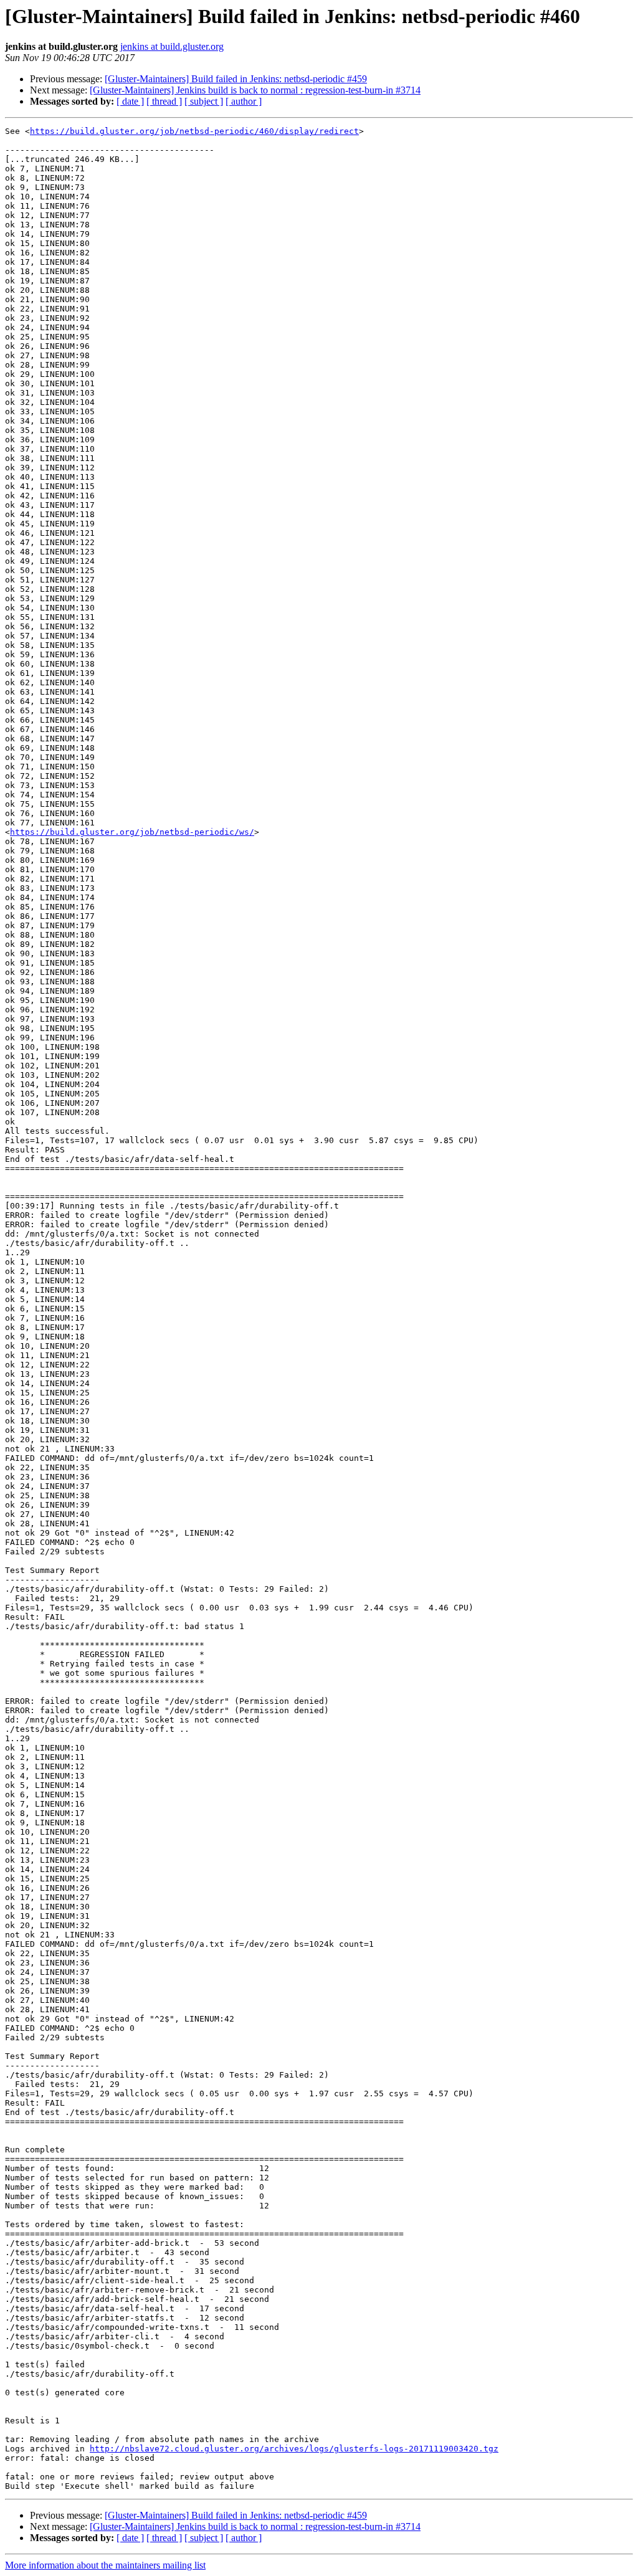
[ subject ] (204, 101)
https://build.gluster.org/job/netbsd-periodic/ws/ (132, 832)
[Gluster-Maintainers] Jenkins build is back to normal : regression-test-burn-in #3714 (255, 90)
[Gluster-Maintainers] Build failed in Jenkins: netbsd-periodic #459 (236, 79)
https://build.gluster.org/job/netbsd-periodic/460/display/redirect (194, 131)
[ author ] (244, 101)
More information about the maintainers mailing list (105, 2565)
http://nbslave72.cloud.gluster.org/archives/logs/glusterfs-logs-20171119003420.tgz (294, 2449)
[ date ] (130, 101)
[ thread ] (164, 101)
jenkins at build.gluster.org (172, 46)
